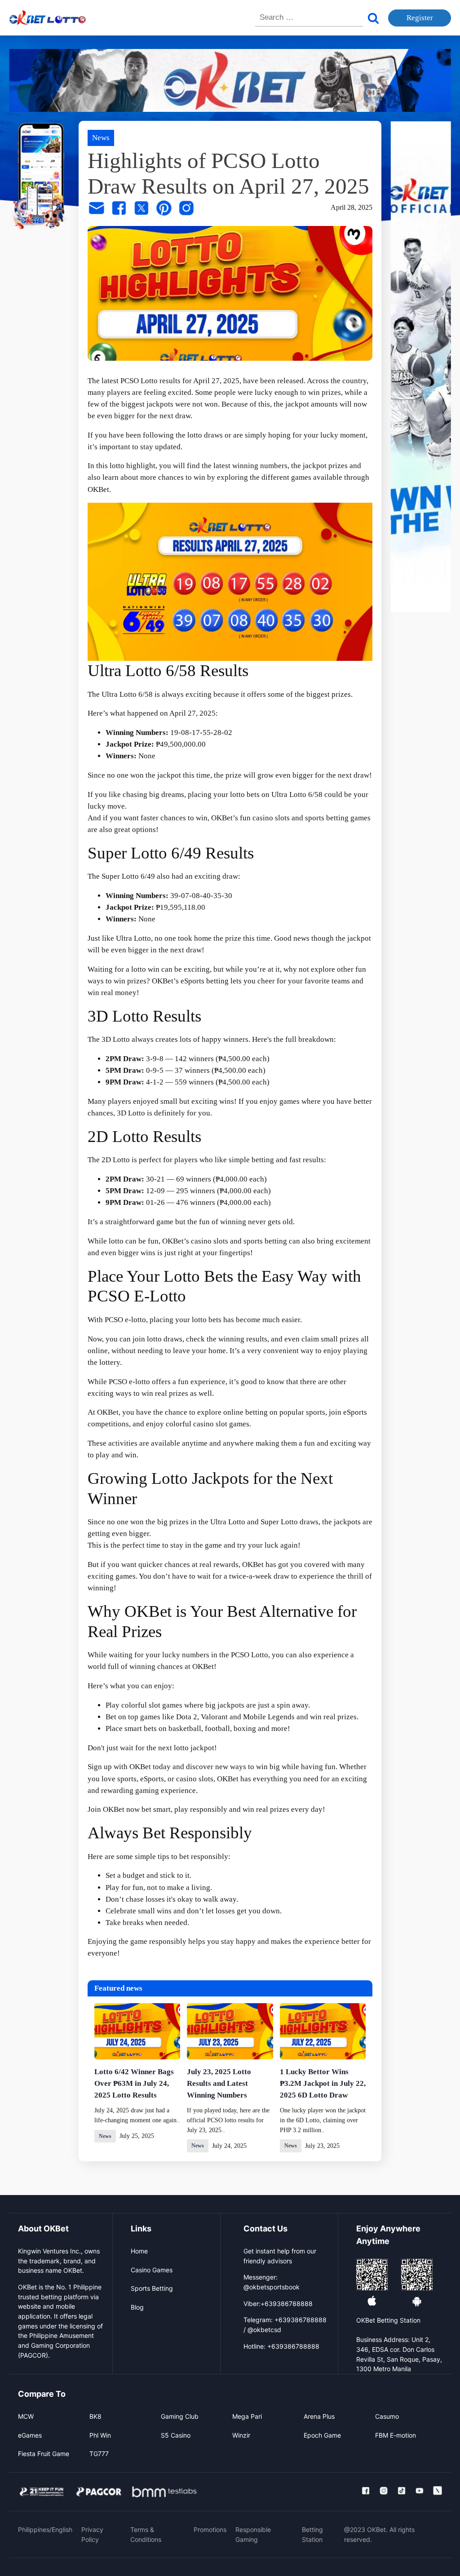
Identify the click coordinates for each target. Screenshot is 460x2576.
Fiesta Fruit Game (44, 2454)
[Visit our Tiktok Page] (402, 2491)
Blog (137, 2307)
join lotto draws (157, 1339)
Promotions (210, 2530)
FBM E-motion (396, 2435)
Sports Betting (152, 2288)
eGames (30, 2435)
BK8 (95, 2416)
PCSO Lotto (250, 1655)
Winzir (241, 2435)
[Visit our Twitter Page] (438, 2491)
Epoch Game (322, 2435)
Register (420, 18)
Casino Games (152, 2270)
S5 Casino (176, 2435)
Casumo (387, 2416)
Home (139, 2251)
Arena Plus (319, 2416)
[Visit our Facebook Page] (366, 2491)
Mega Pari (247, 2416)
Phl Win (100, 2435)
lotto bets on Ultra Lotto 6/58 (276, 794)
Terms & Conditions (146, 2534)
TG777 (99, 2454)
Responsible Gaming (253, 2534)
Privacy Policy (92, 2534)
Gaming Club (180, 2416)
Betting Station (312, 2534)
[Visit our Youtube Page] (420, 2491)
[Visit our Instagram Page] (384, 2491)
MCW (26, 2416)
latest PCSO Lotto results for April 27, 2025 (170, 381)
